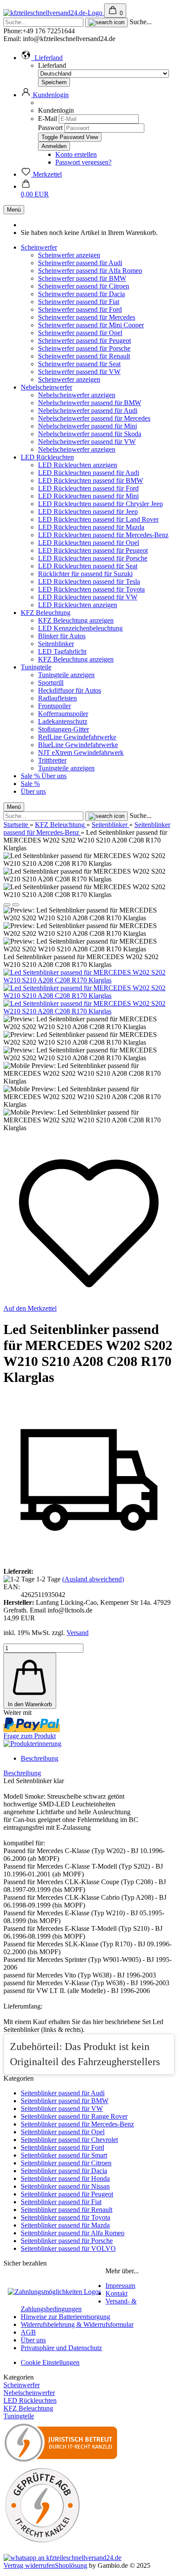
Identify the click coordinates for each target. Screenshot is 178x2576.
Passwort (50, 128)
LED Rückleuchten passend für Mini (88, 496)
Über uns (54, 776)
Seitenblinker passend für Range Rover (74, 2116)
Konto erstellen (76, 154)
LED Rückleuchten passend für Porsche (93, 558)
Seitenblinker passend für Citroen (66, 2163)
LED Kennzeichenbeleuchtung (80, 628)
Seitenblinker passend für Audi (63, 2093)
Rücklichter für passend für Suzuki (85, 574)
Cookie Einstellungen (50, 2362)
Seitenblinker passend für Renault (67, 2210)
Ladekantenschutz (63, 721)
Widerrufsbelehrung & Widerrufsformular (77, 2324)
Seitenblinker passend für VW (62, 2109)
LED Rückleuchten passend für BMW (91, 480)
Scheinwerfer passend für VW (79, 372)
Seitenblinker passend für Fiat (61, 2202)
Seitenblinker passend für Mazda (65, 2225)
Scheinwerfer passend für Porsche (84, 348)
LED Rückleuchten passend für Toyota (91, 589)
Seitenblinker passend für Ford (62, 2147)
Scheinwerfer (39, 247)
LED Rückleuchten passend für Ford (88, 488)
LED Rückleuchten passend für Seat (88, 566)
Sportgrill (51, 683)
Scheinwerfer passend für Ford (80, 309)
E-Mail (48, 119)
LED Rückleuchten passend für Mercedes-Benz (103, 535)
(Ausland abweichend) (93, 1579)
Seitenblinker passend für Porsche (67, 2241)
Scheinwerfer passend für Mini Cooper (91, 325)
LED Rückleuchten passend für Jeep (88, 512)
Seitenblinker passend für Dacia (64, 2171)
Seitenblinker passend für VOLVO (68, 2248)
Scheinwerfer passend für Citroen (84, 286)
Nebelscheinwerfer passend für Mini (87, 426)
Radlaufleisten (57, 698)
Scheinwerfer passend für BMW (82, 278)
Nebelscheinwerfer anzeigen (77, 395)
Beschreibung (40, 1758)
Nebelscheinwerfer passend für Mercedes (94, 418)
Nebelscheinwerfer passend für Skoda (90, 434)
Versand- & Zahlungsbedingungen (79, 2305)
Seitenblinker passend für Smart (64, 2155)
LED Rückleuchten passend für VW (88, 597)
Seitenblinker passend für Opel (63, 2132)
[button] (42, 58)
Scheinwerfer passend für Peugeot (84, 341)
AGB (28, 2332)
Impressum (120, 2286)
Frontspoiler (54, 706)
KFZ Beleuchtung (46, 613)
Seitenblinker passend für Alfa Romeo (73, 2233)
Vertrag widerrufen (29, 2565)
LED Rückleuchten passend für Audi (89, 473)
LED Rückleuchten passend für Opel (89, 543)
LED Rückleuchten (47, 457)
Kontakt (116, 2293)
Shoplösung (71, 2565)
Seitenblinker (56, 644)
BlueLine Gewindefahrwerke (78, 745)
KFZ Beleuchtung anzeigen (76, 620)
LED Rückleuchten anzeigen (78, 465)
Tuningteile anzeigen (66, 675)
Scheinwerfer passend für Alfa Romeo (90, 271)
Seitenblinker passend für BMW (65, 2101)
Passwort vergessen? (83, 162)
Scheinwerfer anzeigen (69, 255)
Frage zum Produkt (30, 1736)
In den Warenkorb (30, 1704)
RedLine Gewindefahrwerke (77, 737)
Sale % (31, 776)
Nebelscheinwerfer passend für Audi (88, 410)
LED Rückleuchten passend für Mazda (91, 527)
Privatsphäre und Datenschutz (61, 2348)
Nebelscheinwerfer (46, 387)
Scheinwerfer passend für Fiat (79, 302)
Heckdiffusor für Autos (70, 690)
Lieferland (52, 65)
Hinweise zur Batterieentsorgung (65, 2317)
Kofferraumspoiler (63, 714)
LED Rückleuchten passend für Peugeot (93, 550)
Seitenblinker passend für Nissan (65, 2186)
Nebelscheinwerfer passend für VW (87, 442)
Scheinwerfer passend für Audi (80, 263)
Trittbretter (52, 760)
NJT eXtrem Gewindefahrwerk (81, 753)
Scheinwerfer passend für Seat (79, 364)
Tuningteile (36, 667)
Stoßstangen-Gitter (64, 729)
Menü (14, 210)
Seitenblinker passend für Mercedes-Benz (77, 2124)
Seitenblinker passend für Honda (65, 2178)
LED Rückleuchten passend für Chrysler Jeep (100, 504)
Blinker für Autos (62, 636)
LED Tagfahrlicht (62, 651)
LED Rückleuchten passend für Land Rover (98, 519)
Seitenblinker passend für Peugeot (67, 2194)
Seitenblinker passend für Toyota (65, 2217)
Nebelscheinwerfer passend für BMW (90, 403)
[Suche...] (106, 22)
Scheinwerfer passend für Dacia (81, 294)
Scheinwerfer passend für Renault (84, 356)
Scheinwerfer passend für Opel (80, 333)
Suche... (141, 22)
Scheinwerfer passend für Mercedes (87, 317)
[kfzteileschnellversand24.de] (54, 13)
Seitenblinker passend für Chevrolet (69, 2140)
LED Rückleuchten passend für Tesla (89, 581)
